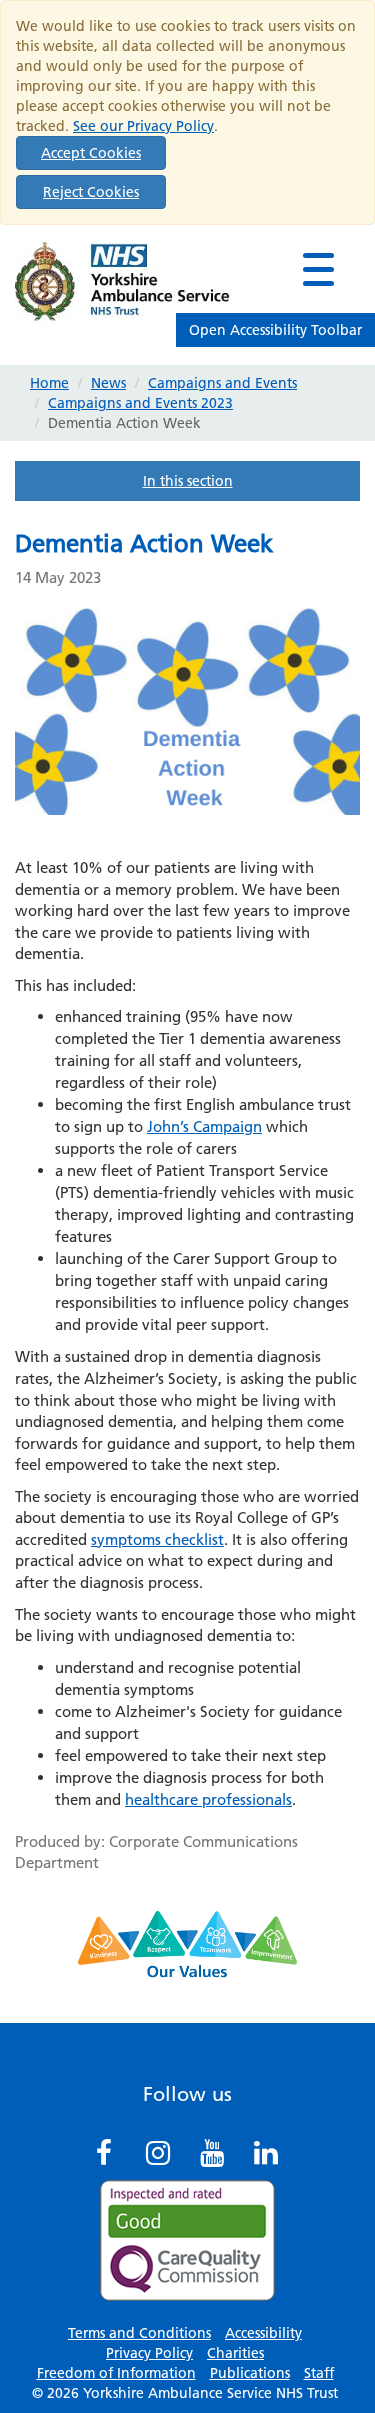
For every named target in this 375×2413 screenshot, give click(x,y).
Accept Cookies (91, 153)
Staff (319, 2373)
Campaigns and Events (222, 383)
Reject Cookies (91, 192)
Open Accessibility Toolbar (275, 330)
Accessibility (263, 2333)
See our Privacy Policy (143, 126)
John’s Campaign (204, 1126)
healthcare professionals (208, 1799)
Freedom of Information (116, 2373)
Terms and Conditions (139, 2333)
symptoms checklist (157, 1539)
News (108, 383)
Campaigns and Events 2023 (140, 403)
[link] (318, 269)
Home (49, 383)
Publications (250, 2373)
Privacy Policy (149, 2353)
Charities (235, 2353)
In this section (188, 481)
